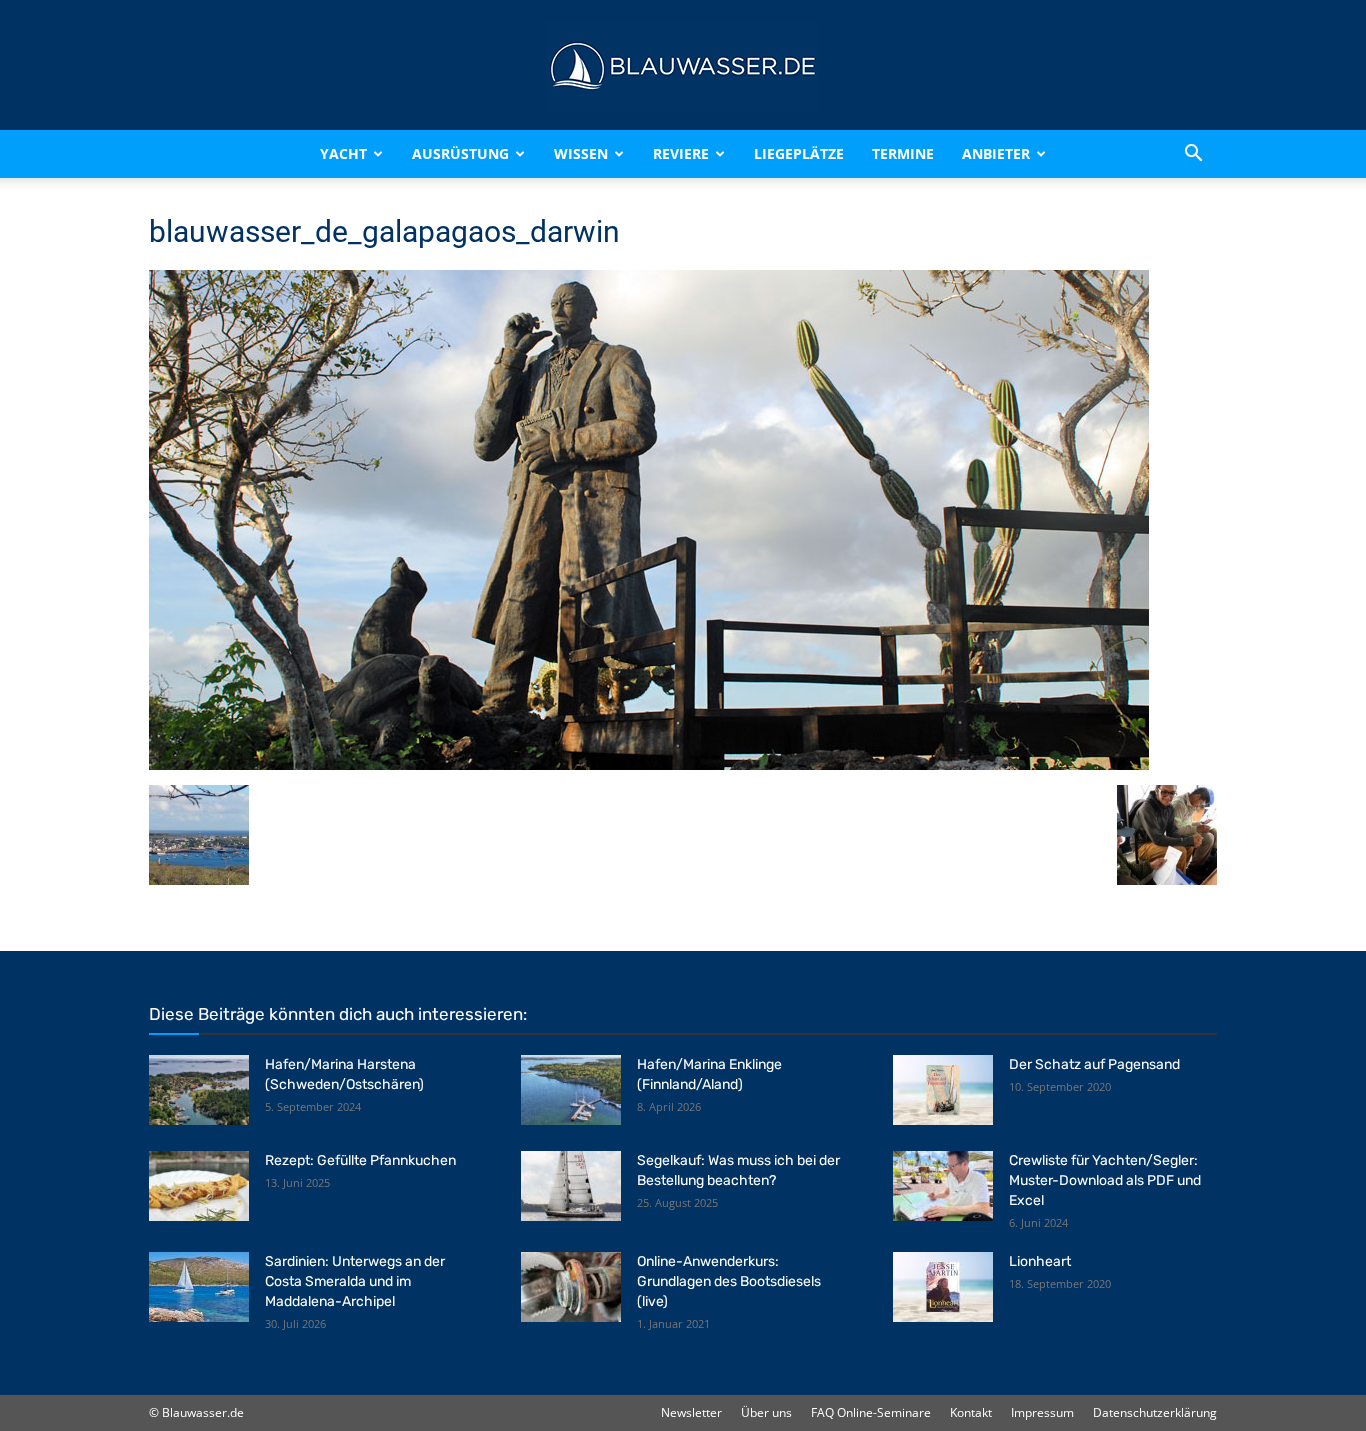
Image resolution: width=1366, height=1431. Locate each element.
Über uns (766, 1412)
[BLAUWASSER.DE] (683, 66)
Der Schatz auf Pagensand (1094, 1064)
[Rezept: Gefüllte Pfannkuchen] (199, 1186)
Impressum (1042, 1412)
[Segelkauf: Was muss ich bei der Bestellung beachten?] (571, 1186)
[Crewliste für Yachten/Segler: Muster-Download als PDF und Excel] (943, 1186)
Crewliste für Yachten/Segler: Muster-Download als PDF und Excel (1105, 1180)
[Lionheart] (943, 1287)
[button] (1193, 154)
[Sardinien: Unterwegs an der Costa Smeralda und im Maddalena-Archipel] (199, 1287)
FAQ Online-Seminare (871, 1412)
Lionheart (1040, 1261)
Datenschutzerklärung (1155, 1412)
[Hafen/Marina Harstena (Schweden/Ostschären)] (199, 1090)
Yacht (343, 153)
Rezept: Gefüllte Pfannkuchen (360, 1160)
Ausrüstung (460, 153)
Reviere (681, 153)
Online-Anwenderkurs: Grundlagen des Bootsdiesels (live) (729, 1281)
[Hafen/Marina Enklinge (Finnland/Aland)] (571, 1090)
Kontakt (971, 1412)
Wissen (581, 153)
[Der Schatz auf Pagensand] (943, 1090)
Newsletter (691, 1412)
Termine (903, 153)
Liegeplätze (799, 153)
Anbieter (996, 153)
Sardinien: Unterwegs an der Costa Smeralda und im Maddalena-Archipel (355, 1281)
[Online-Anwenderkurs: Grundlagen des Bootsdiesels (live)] (571, 1287)
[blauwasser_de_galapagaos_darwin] (649, 764)
